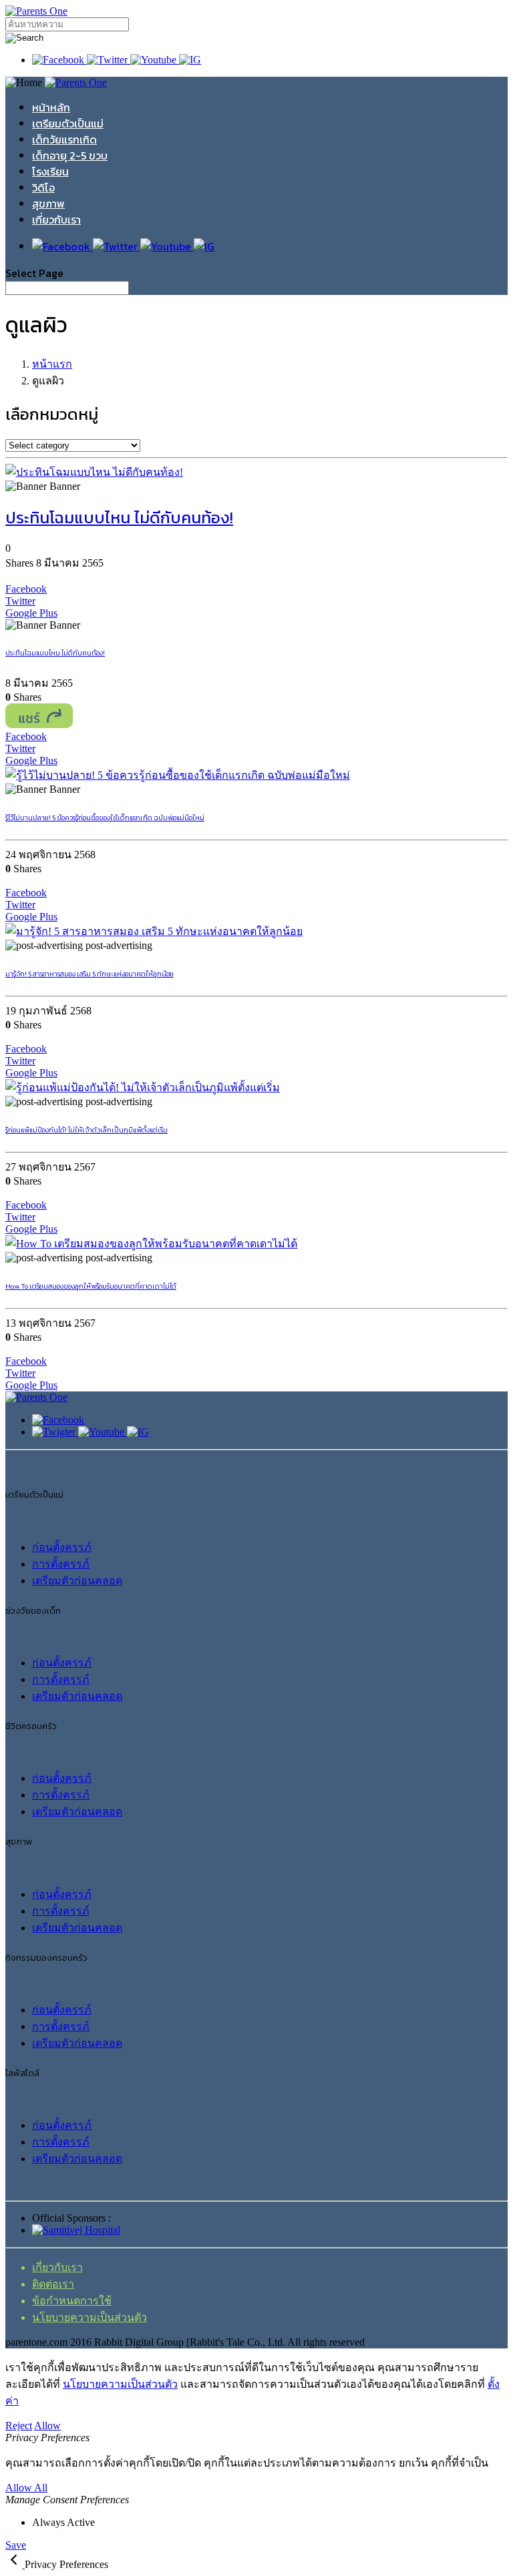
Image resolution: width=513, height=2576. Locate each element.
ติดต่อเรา (53, 2284)
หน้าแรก (52, 364)
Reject (19, 2426)
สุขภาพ (48, 204)
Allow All (26, 2488)
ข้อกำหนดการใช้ (72, 2301)
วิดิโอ (43, 188)
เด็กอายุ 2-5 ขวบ (70, 155)
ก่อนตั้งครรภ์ (62, 1547)
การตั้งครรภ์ (61, 1564)
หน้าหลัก (51, 107)
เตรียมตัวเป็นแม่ (68, 123)
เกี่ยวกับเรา (56, 220)
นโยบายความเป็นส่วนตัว (90, 2317)
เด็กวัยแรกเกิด (64, 139)
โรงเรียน (50, 172)
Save (16, 2545)
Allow (47, 2426)
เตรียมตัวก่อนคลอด (77, 1581)
